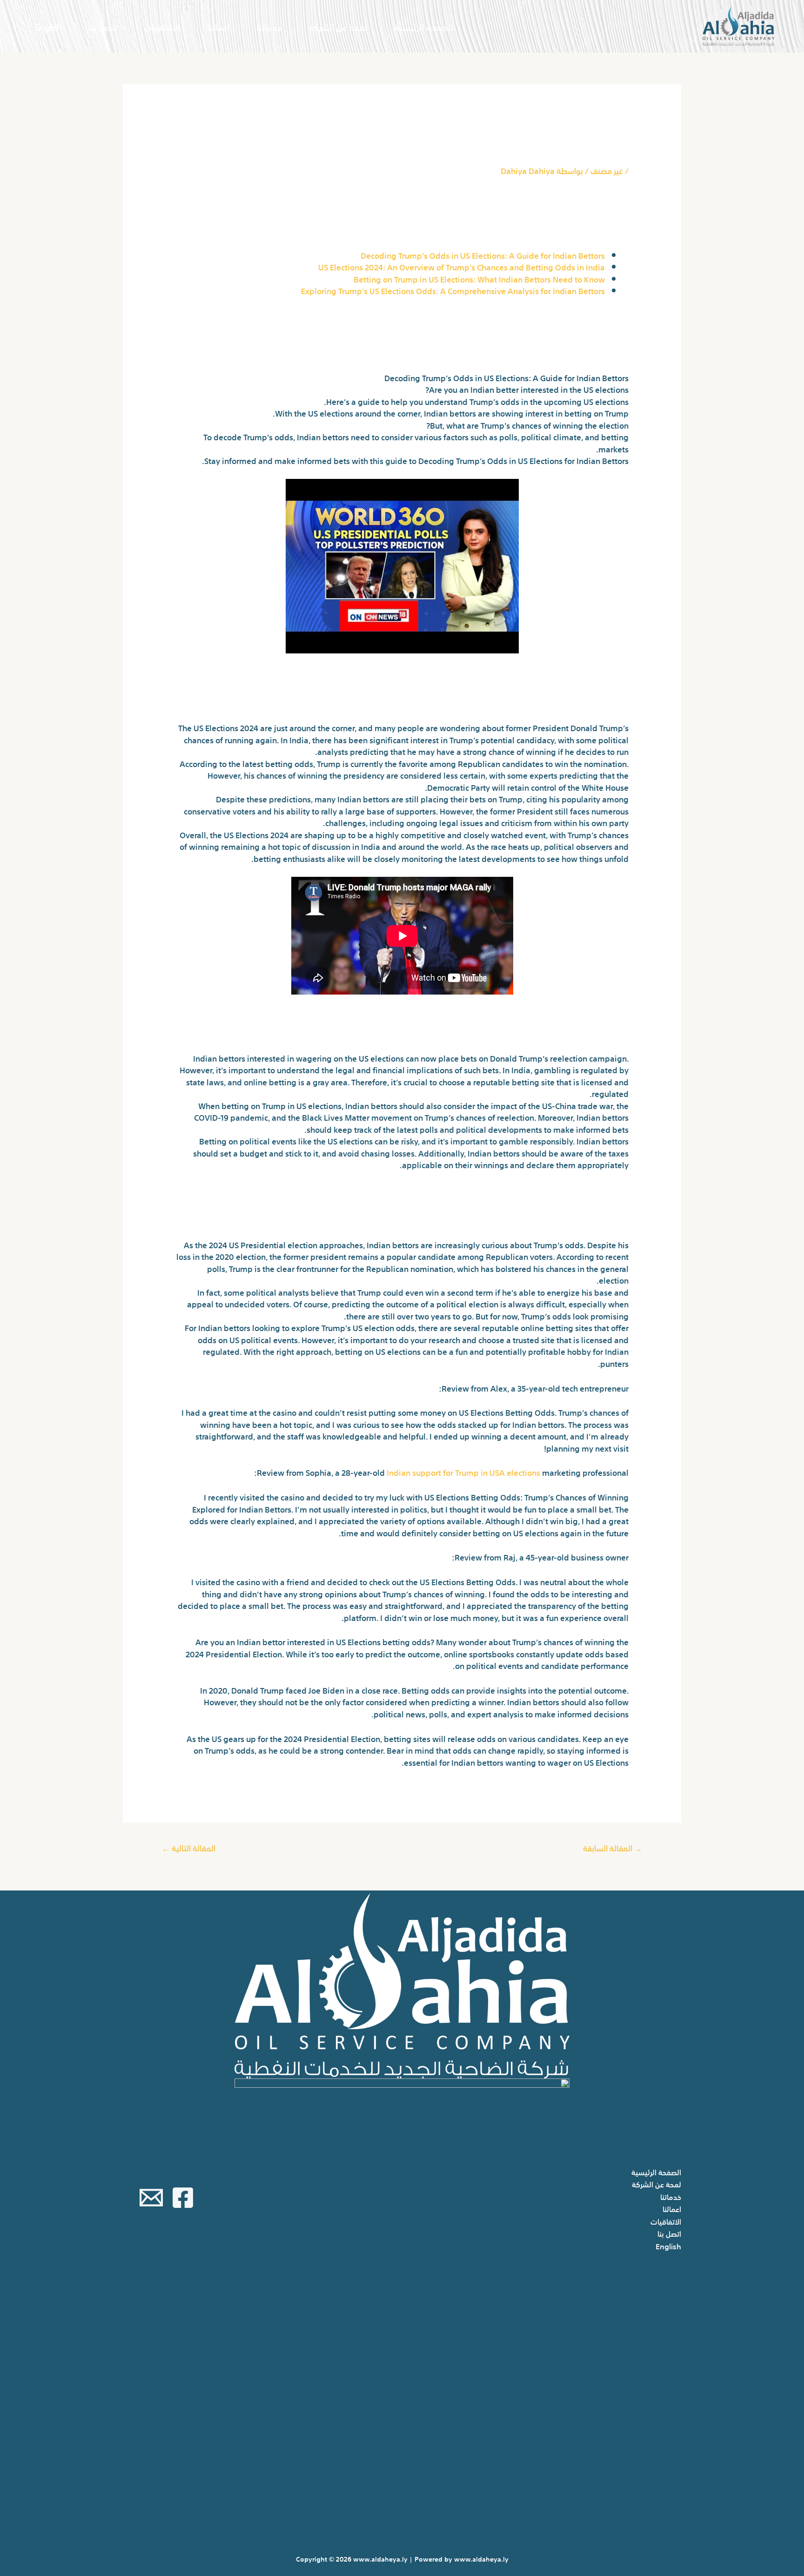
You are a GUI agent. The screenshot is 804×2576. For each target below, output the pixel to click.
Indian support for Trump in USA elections (463, 1472)
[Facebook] (183, 2198)
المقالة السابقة (613, 1847)
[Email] (151, 2198)
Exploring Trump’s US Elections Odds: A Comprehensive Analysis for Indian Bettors (453, 290)
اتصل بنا (103, 26)
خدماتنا (269, 26)
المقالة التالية (189, 1847)
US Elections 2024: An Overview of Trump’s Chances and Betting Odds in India (462, 266)
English (48, 26)
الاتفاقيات (162, 26)
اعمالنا (218, 26)
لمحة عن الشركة (338, 26)
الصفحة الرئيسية (424, 26)
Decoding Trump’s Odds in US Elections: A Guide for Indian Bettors (483, 255)
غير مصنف (607, 170)
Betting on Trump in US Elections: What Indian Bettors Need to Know (479, 279)
